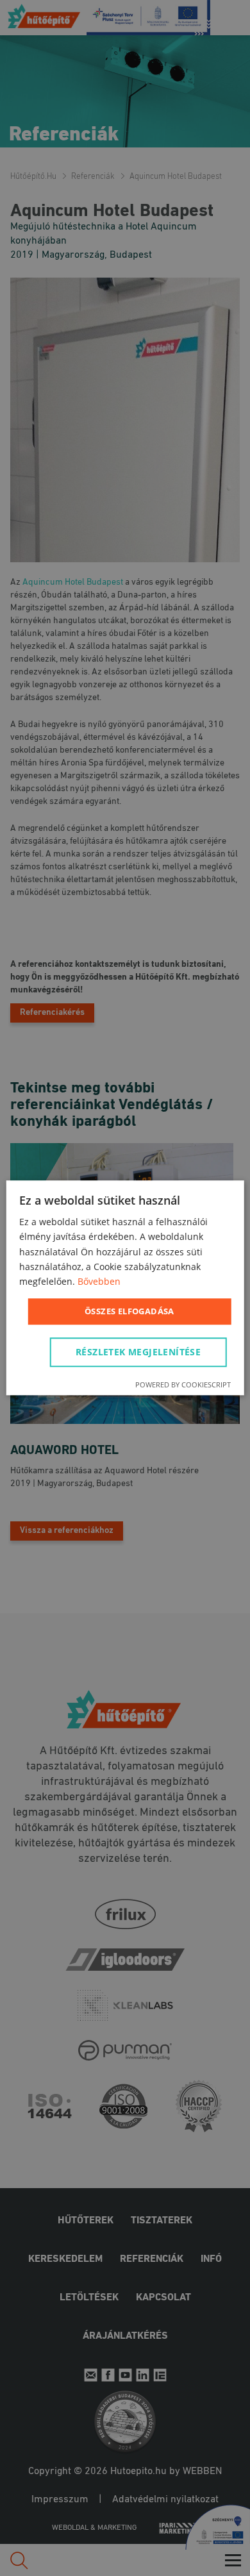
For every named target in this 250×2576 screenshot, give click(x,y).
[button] (140, 1353)
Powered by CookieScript (183, 1385)
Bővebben (99, 1281)
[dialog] (125, 1288)
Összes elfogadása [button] (129, 1311)
